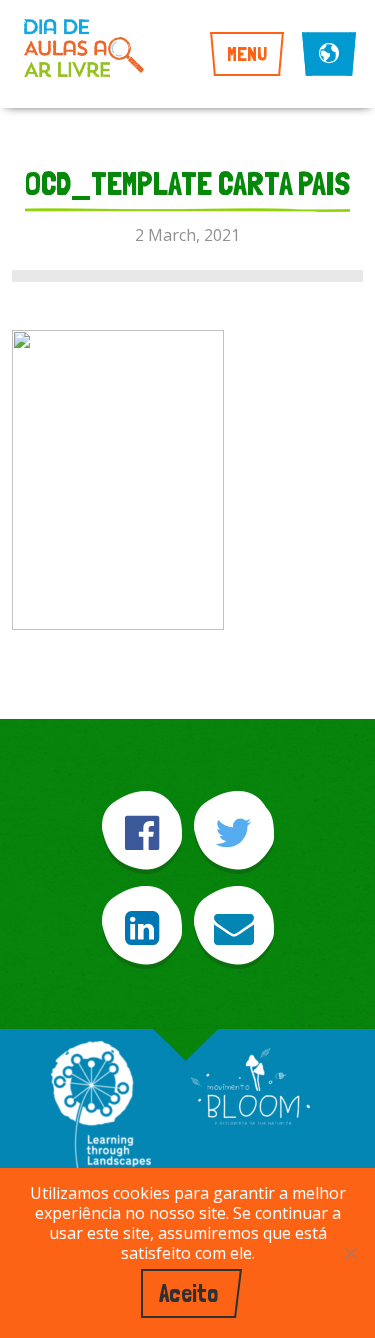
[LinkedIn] (142, 927)
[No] (350, 1253)
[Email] (234, 927)
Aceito (188, 1293)
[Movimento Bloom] (250, 1088)
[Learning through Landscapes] (101, 1114)
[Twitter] (234, 832)
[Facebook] (142, 832)
